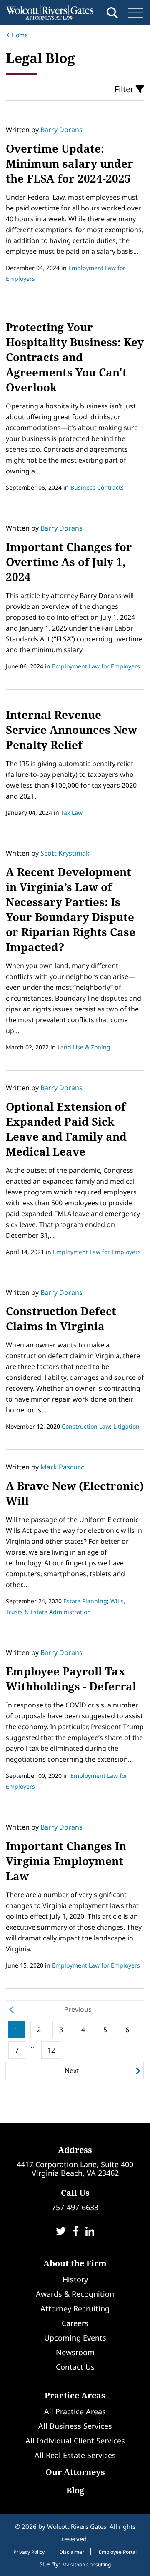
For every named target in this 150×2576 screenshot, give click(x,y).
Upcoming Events (75, 2338)
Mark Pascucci (63, 1467)
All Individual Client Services (75, 2441)
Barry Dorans (61, 130)
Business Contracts (97, 487)
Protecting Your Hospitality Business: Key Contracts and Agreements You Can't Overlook (75, 357)
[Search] (112, 13)
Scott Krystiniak (65, 853)
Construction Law (86, 1426)
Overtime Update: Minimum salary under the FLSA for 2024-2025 (70, 163)
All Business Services (75, 2426)
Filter (125, 89)
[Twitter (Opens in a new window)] (61, 2232)
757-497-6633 (75, 2207)
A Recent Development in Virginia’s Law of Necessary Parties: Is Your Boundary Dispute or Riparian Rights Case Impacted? (71, 909)
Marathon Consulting (86, 2565)
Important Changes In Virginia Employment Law (66, 1861)
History (75, 2279)
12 (51, 2050)
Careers (75, 2323)
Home (20, 35)
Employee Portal (118, 2552)
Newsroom (75, 2352)
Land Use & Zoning (84, 1047)
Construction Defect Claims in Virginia (61, 1319)
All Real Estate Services (75, 2455)
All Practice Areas (75, 2411)
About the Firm (75, 2263)
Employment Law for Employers (96, 666)
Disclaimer (72, 2552)
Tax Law (72, 812)
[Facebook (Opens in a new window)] (76, 2232)
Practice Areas (75, 2395)
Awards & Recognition (75, 2294)
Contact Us (75, 2367)
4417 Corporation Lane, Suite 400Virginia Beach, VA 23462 (75, 2169)
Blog (75, 2490)
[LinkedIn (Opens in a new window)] (90, 2232)
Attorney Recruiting (75, 2308)
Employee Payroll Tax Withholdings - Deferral (71, 1679)
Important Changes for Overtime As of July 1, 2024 (69, 562)
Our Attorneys (75, 2472)
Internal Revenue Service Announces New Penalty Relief (71, 730)
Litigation (126, 1426)
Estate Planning (85, 1601)
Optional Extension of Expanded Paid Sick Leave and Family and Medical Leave (66, 1129)
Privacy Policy (29, 2552)
